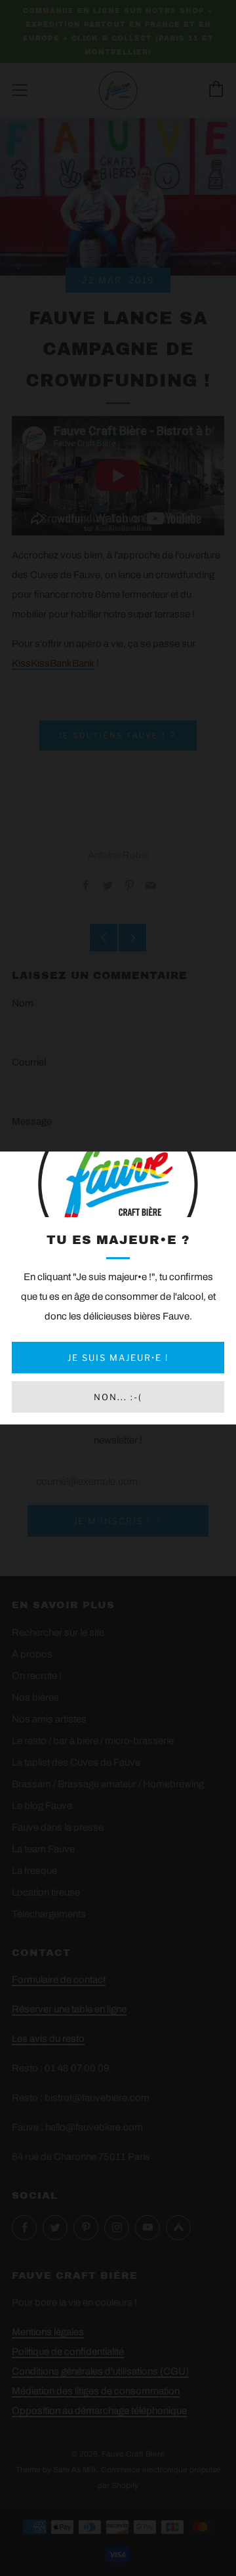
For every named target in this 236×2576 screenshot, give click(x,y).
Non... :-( (118, 1397)
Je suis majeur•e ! (118, 1358)
